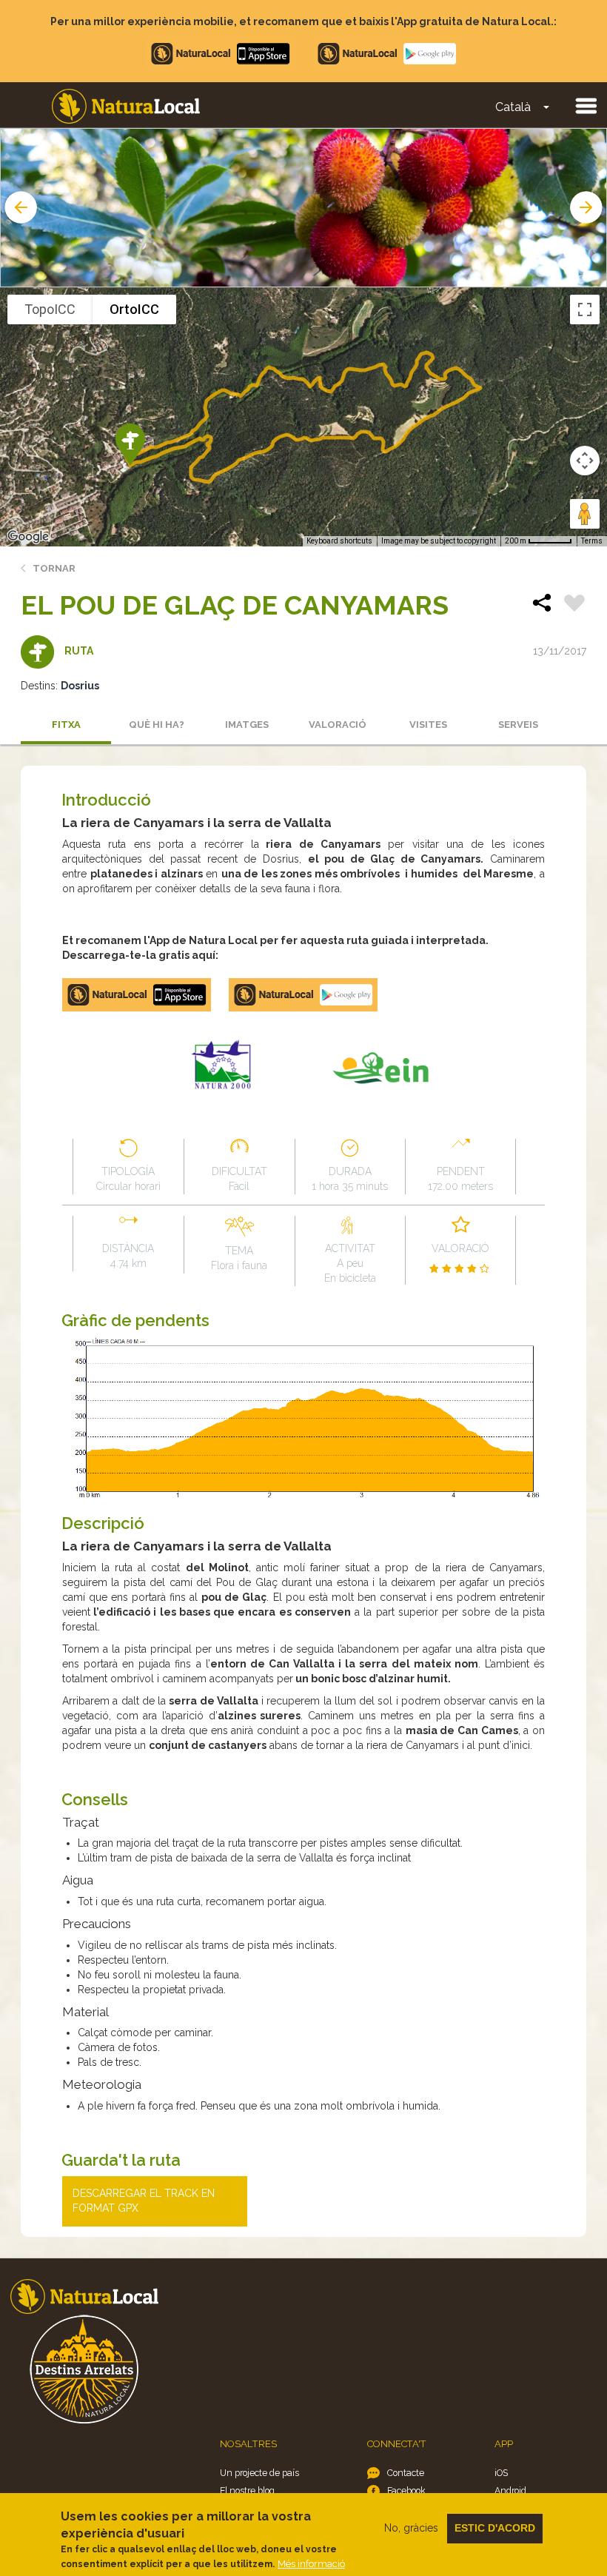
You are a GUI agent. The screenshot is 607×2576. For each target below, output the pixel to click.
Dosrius (80, 686)
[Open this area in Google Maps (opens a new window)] (28, 537)
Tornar (54, 568)
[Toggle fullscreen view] (585, 310)
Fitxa (66, 725)
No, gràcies (411, 2528)
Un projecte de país (259, 2473)
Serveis (518, 725)
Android (510, 2490)
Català (513, 107)
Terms (592, 541)
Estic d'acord (495, 2528)
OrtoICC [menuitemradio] (134, 309)
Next (588, 207)
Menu (586, 105)
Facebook (406, 2490)
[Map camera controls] (585, 461)
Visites (428, 725)
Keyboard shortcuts (339, 541)
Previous (19, 207)
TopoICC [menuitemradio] (50, 309)
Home (126, 106)
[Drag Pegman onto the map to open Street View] (585, 514)
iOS (501, 2473)
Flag (574, 605)
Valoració (338, 725)
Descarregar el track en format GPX (144, 2201)
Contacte (406, 2473)
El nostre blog (247, 2490)
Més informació (311, 2564)
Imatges (247, 725)
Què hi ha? (157, 725)
